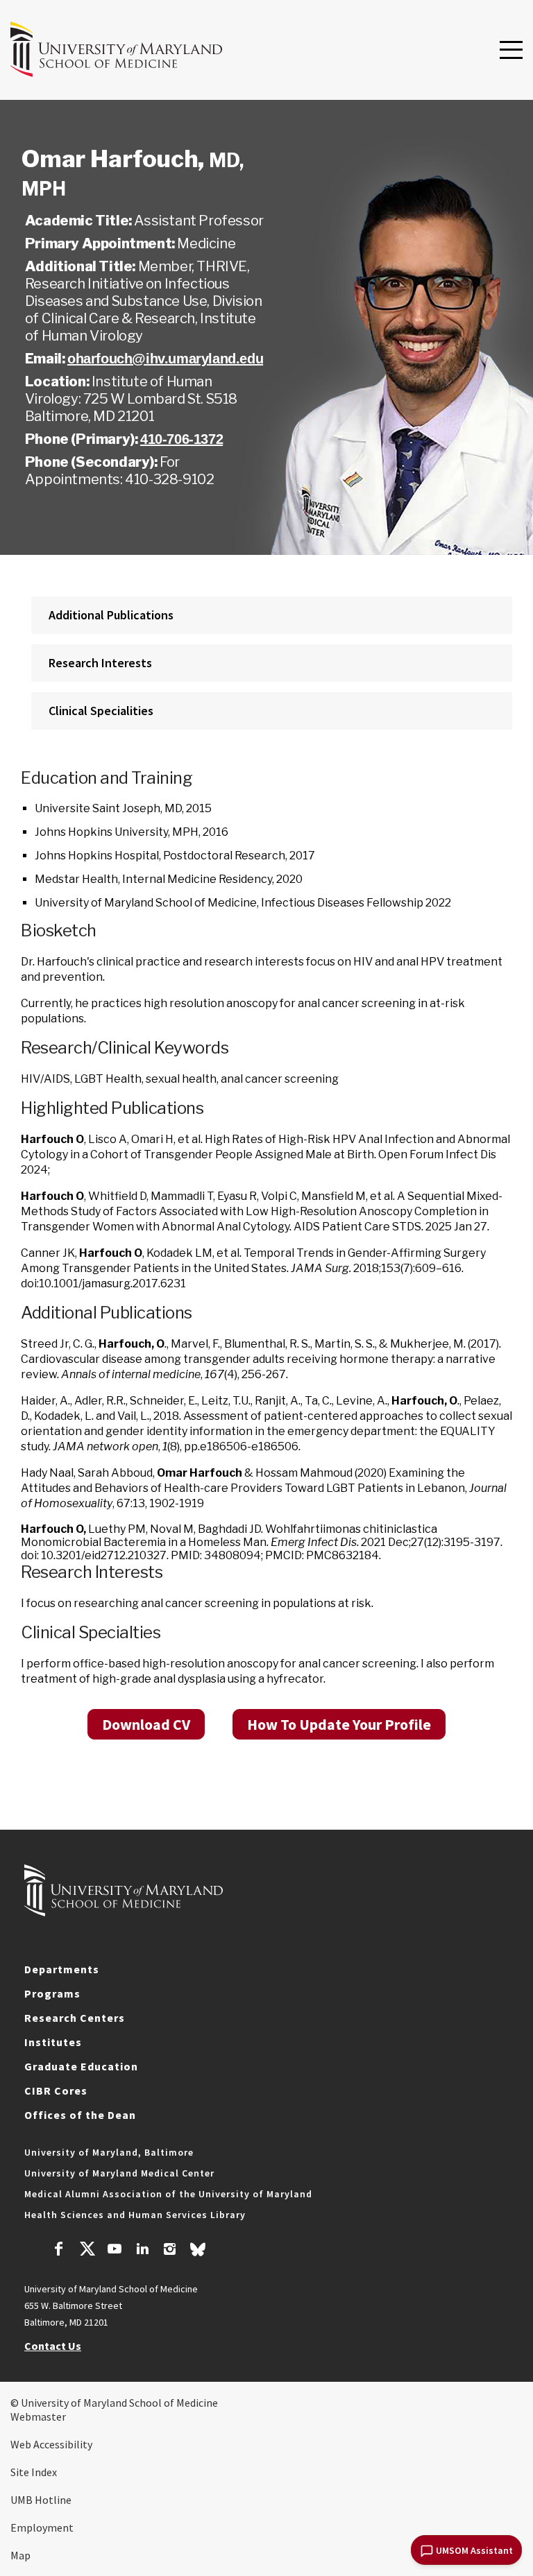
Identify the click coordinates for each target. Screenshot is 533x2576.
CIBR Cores (56, 2090)
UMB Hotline (41, 2500)
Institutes (53, 2042)
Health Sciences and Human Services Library (135, 2215)
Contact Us (53, 2346)
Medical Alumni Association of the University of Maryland (168, 2194)
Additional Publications (111, 615)
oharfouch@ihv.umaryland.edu (165, 359)
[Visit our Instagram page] (170, 2251)
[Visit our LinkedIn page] (142, 2251)
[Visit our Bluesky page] (198, 2253)
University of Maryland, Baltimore (109, 2152)
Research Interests (100, 663)
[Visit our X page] (87, 2251)
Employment (42, 2527)
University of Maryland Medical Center (119, 2173)
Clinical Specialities (101, 711)
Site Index (34, 2472)
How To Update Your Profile (339, 1724)
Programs (52, 1993)
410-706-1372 (181, 439)
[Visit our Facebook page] (59, 2251)
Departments (62, 1969)
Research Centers (75, 2018)
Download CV (146, 1724)
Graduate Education (81, 2066)
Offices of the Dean (80, 2115)
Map (20, 2555)
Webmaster (38, 2416)
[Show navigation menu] (511, 51)
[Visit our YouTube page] (115, 2251)
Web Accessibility (51, 2444)
